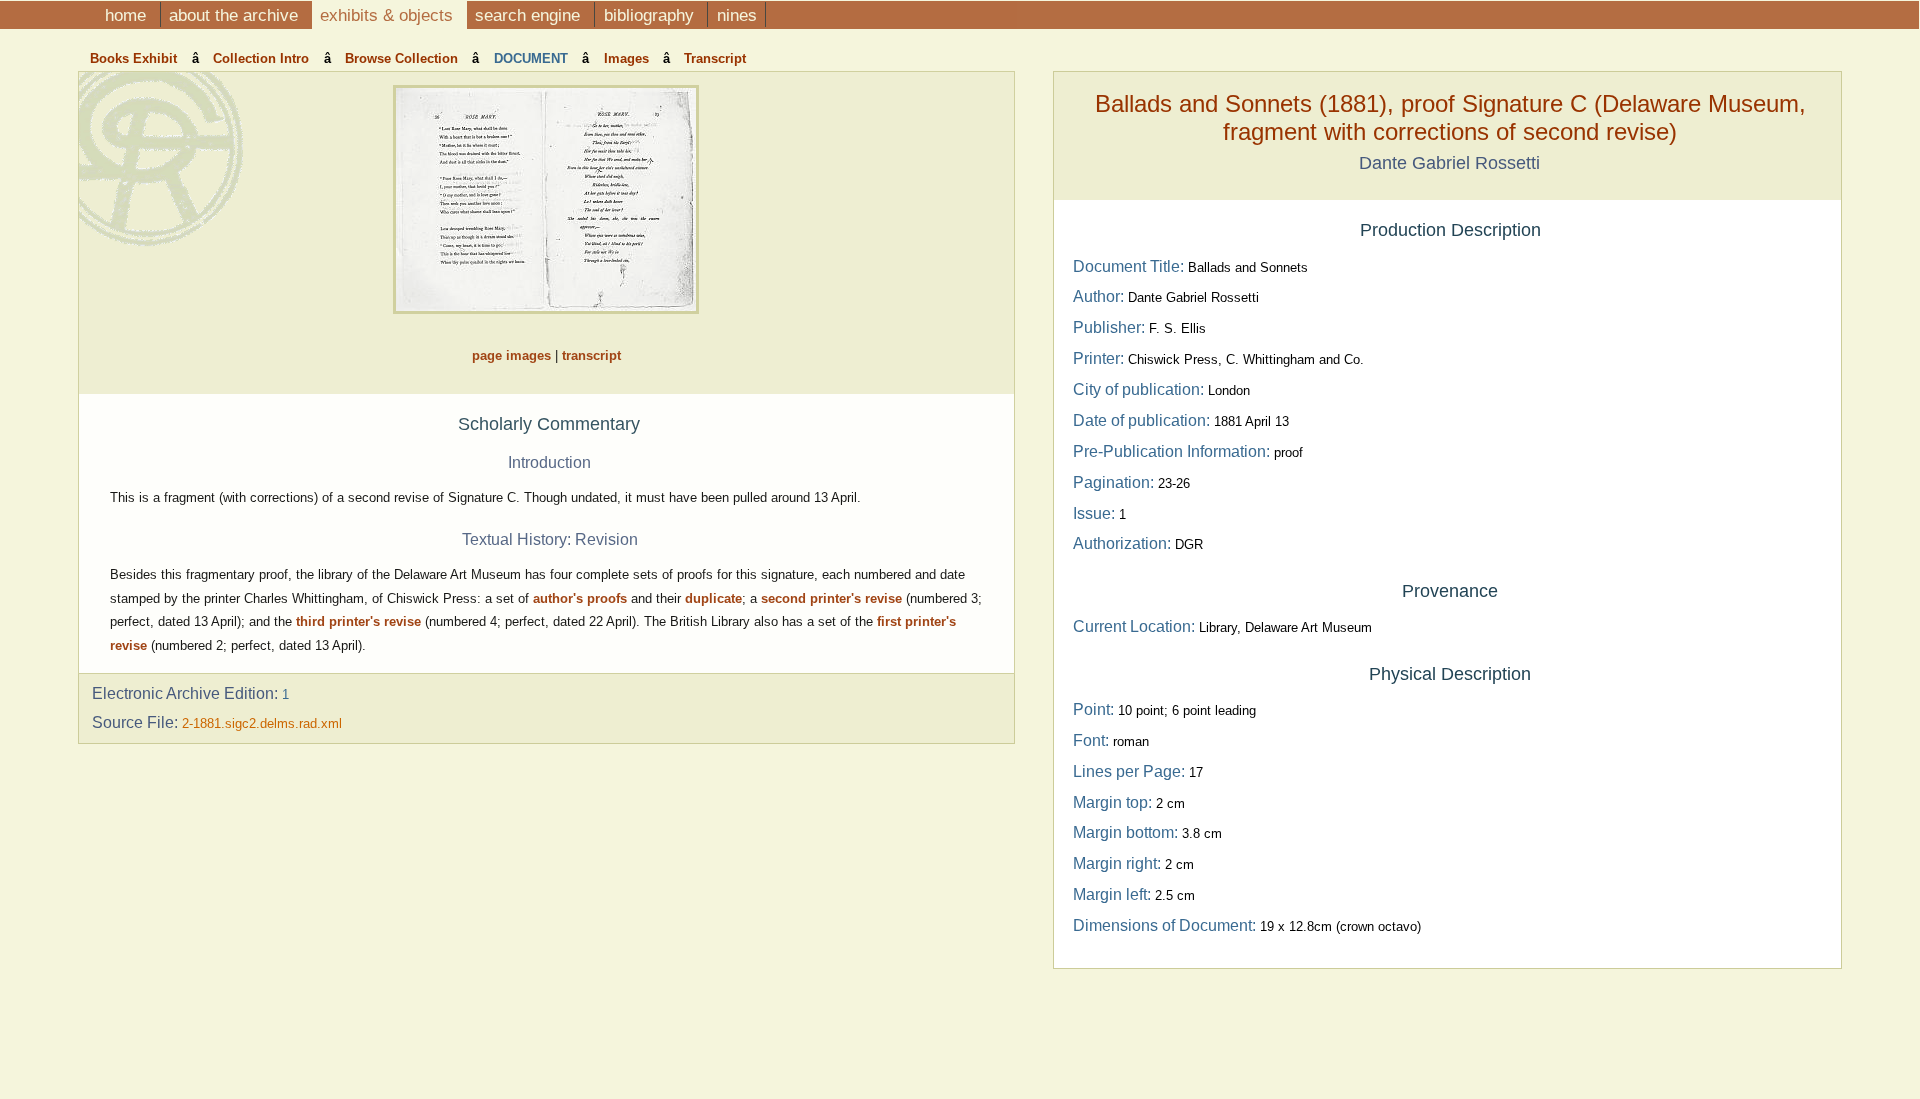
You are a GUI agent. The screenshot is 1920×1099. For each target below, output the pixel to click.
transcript (591, 355)
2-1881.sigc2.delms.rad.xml (262, 723)
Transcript (715, 58)
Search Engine (530, 15)
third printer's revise (358, 621)
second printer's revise (833, 598)
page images (511, 355)
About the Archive (236, 15)
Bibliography (651, 15)
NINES (737, 15)
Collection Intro (263, 58)
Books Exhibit (135, 58)
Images (628, 58)
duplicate (713, 598)
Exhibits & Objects (389, 15)
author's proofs (580, 598)
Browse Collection (403, 58)
